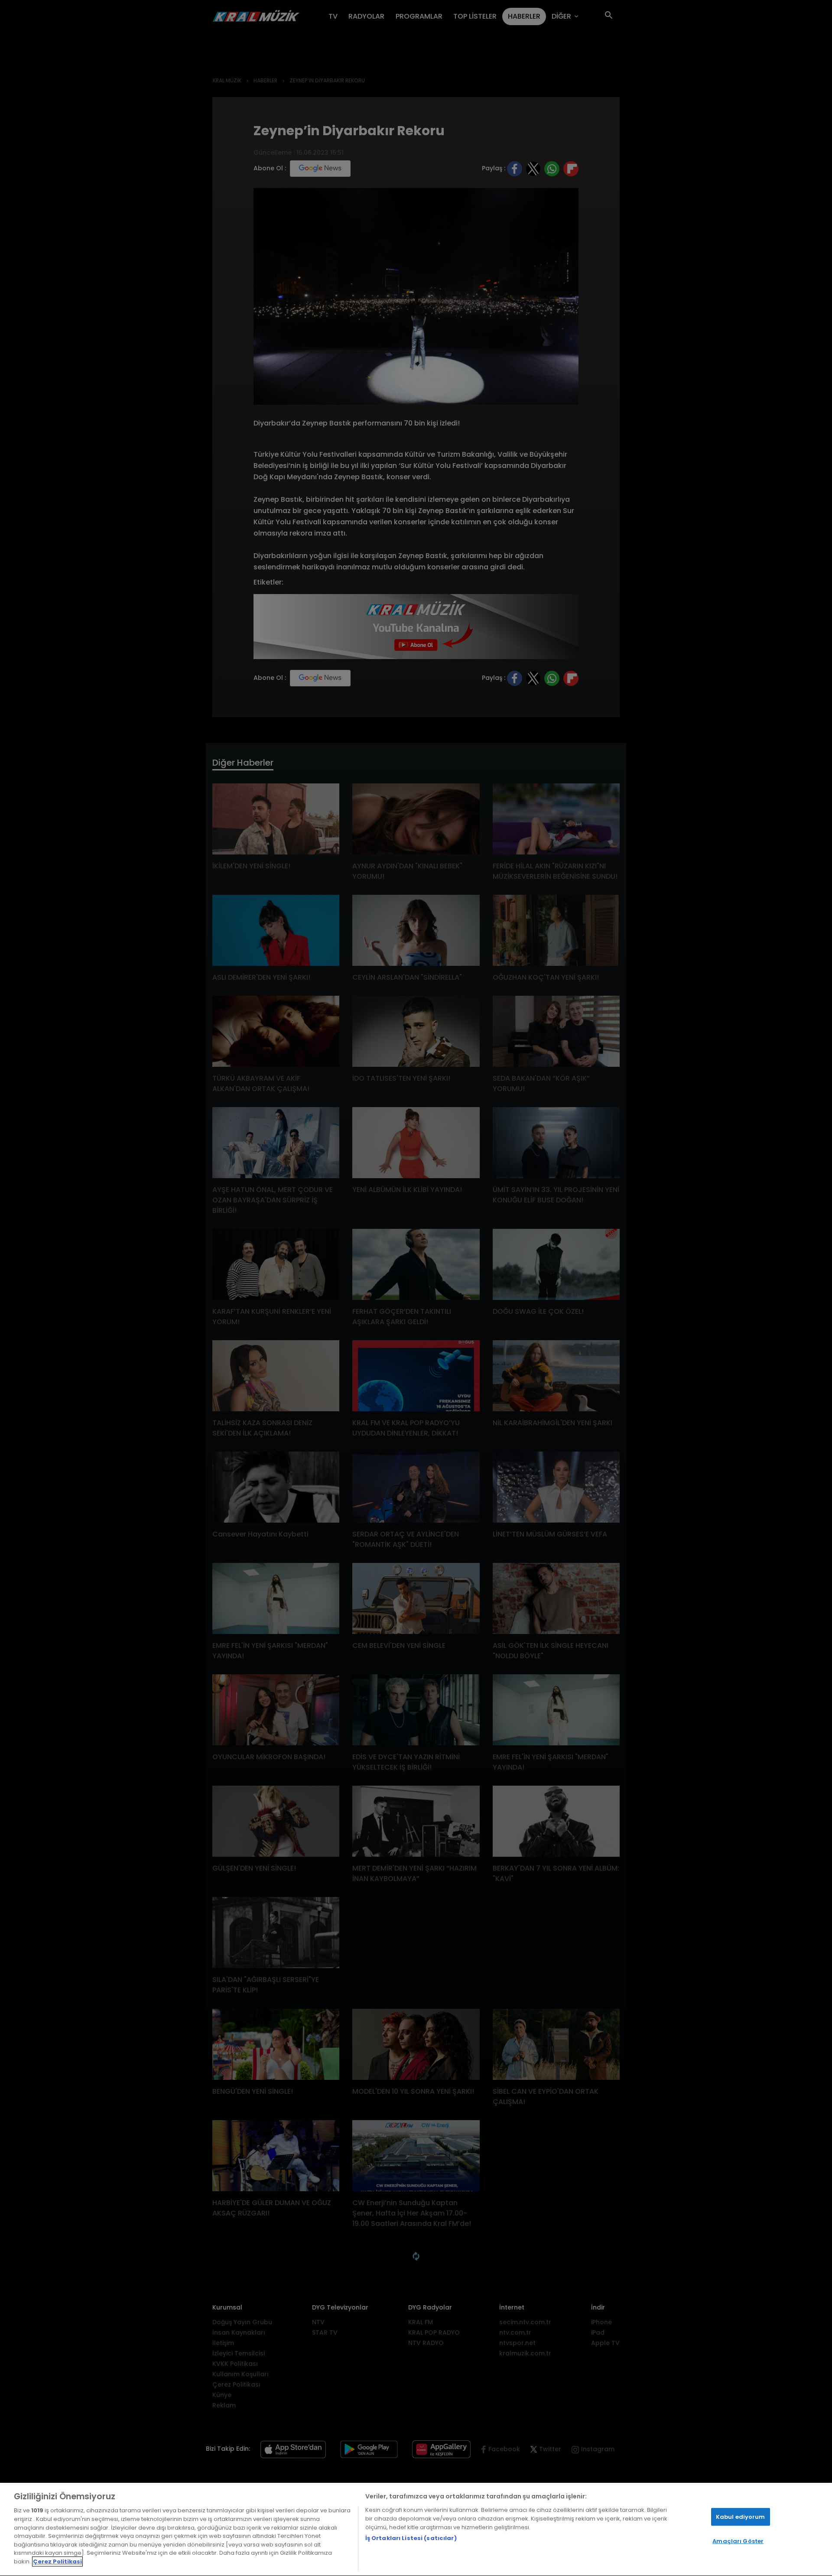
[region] (416, 2529)
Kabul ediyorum (741, 2517)
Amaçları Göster (738, 2541)
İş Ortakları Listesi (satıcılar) (411, 2539)
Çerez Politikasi (57, 2561)
